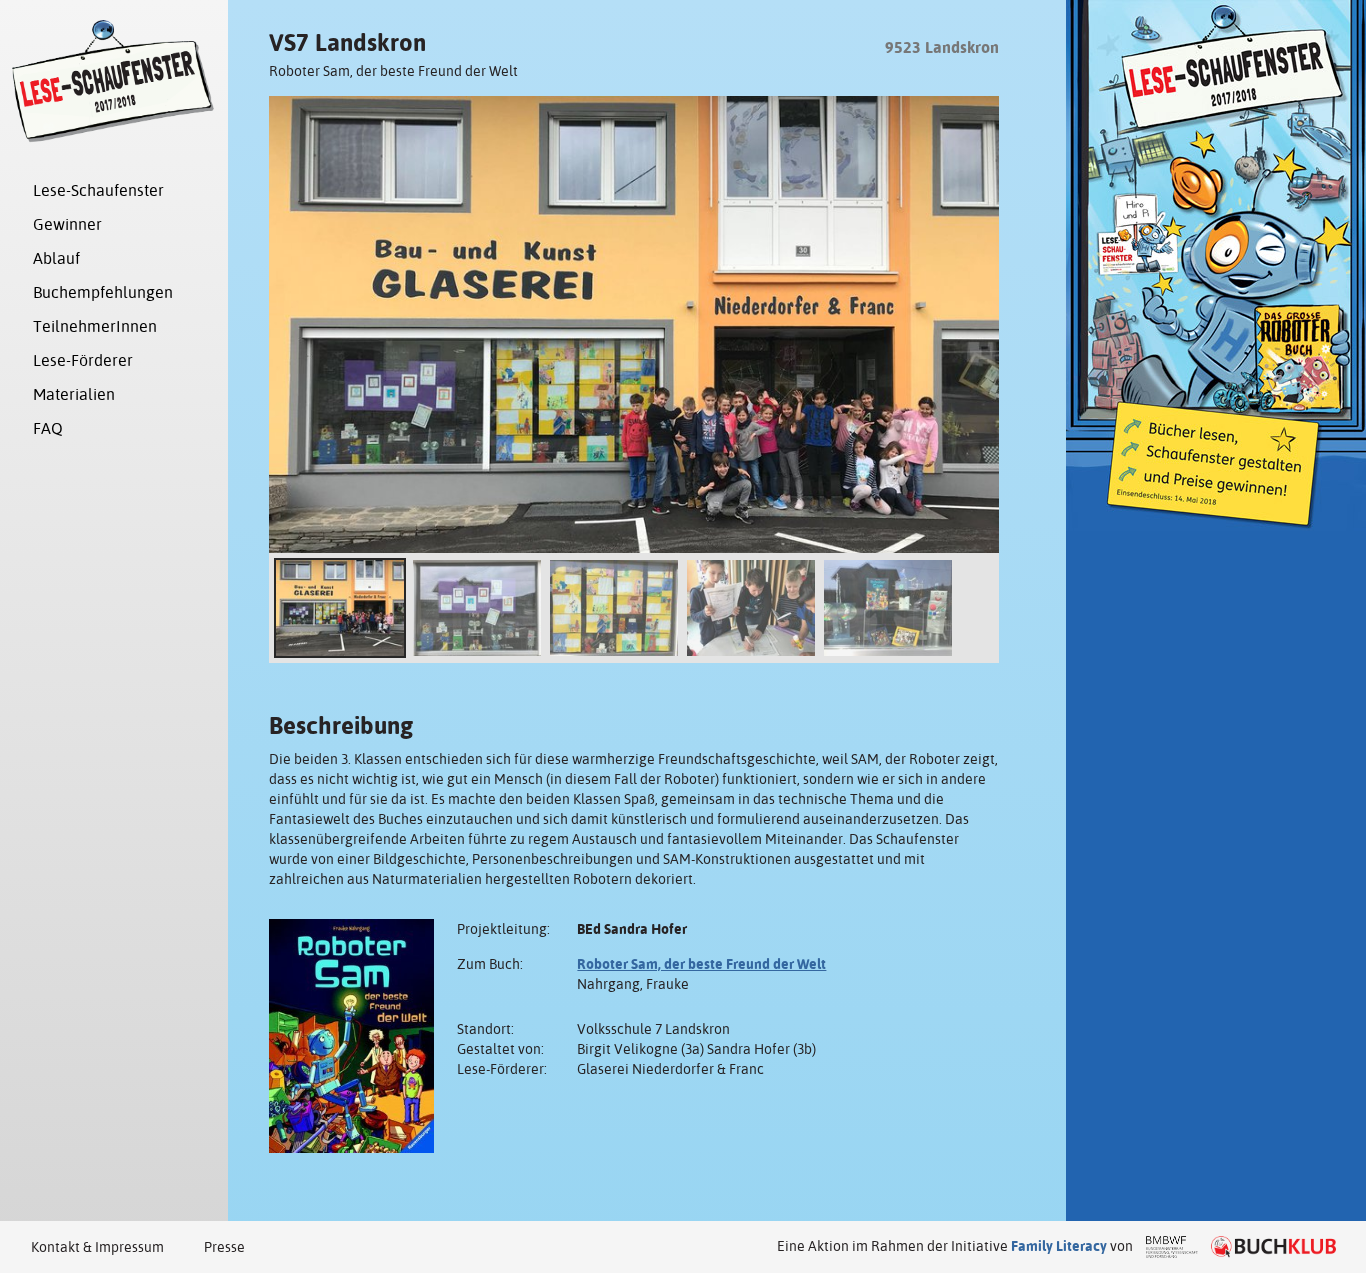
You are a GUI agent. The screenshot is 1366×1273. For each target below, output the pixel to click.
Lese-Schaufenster (98, 190)
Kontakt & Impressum (97, 1247)
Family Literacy (1059, 1246)
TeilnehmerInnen (95, 326)
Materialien (74, 394)
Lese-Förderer (83, 360)
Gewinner (67, 224)
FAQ (48, 428)
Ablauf (56, 258)
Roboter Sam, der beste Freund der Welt (701, 964)
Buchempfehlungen (103, 292)
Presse (224, 1247)
